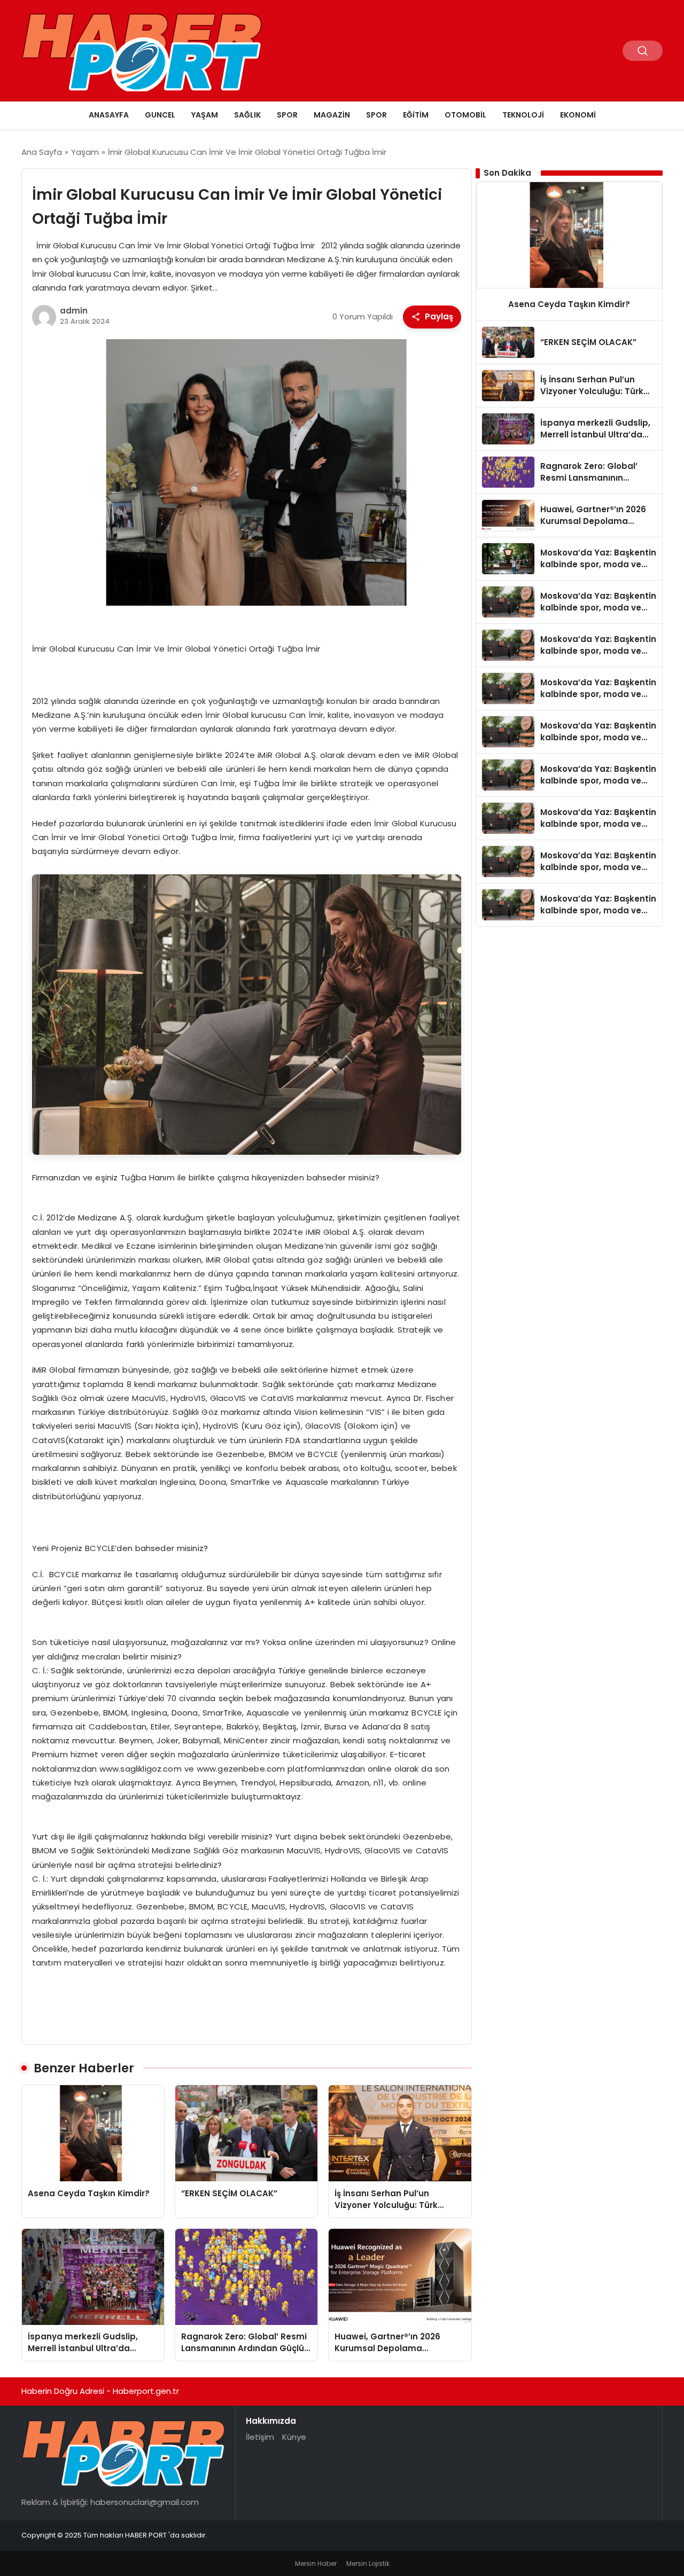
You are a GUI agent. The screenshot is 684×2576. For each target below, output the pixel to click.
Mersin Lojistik (368, 2563)
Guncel (160, 115)
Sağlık (247, 115)
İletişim (260, 2437)
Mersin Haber (316, 2563)
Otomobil (465, 115)
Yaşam (205, 115)
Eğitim (416, 115)
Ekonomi (578, 115)
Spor (287, 115)
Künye (294, 2437)
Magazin (332, 115)
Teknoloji (523, 115)
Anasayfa (109, 115)
